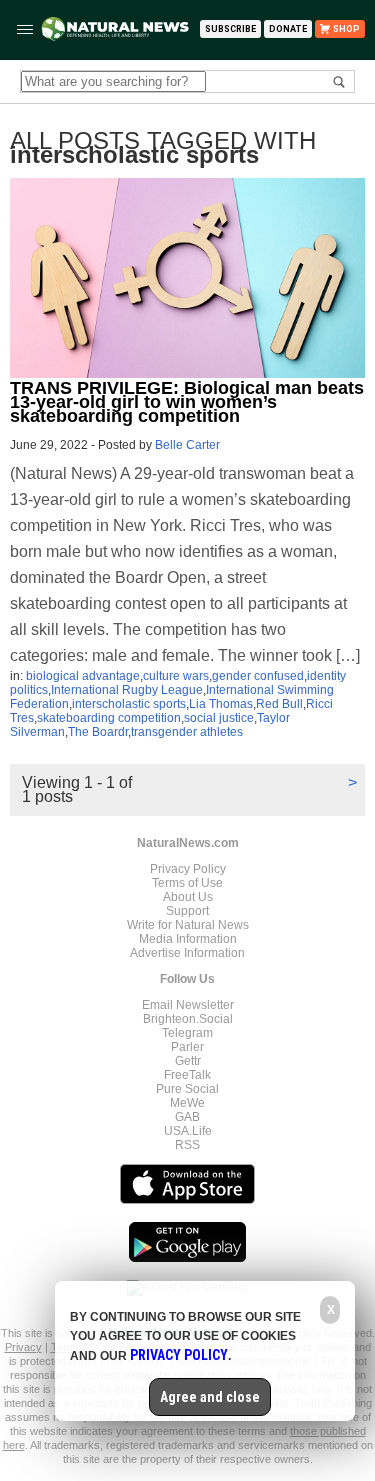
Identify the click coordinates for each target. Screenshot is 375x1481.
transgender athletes (187, 732)
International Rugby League (127, 690)
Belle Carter (187, 445)
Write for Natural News (188, 925)
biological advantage (83, 676)
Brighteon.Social (188, 1019)
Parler (187, 1047)
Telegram (187, 1033)
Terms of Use (187, 883)
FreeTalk (187, 1075)
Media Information (188, 939)
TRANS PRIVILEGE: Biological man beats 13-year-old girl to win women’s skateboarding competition (187, 402)
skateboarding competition (109, 718)
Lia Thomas (221, 704)
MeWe (187, 1103)
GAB (187, 1117)
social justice (219, 718)
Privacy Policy (188, 869)
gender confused (258, 676)
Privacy (23, 1347)
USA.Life (188, 1131)
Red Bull (279, 704)
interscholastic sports (129, 704)
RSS (187, 1145)
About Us (188, 897)
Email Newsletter (188, 1005)
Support (187, 911)
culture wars (176, 676)
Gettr (188, 1061)
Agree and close (210, 1397)
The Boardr (98, 732)
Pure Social (187, 1089)
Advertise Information (187, 953)
